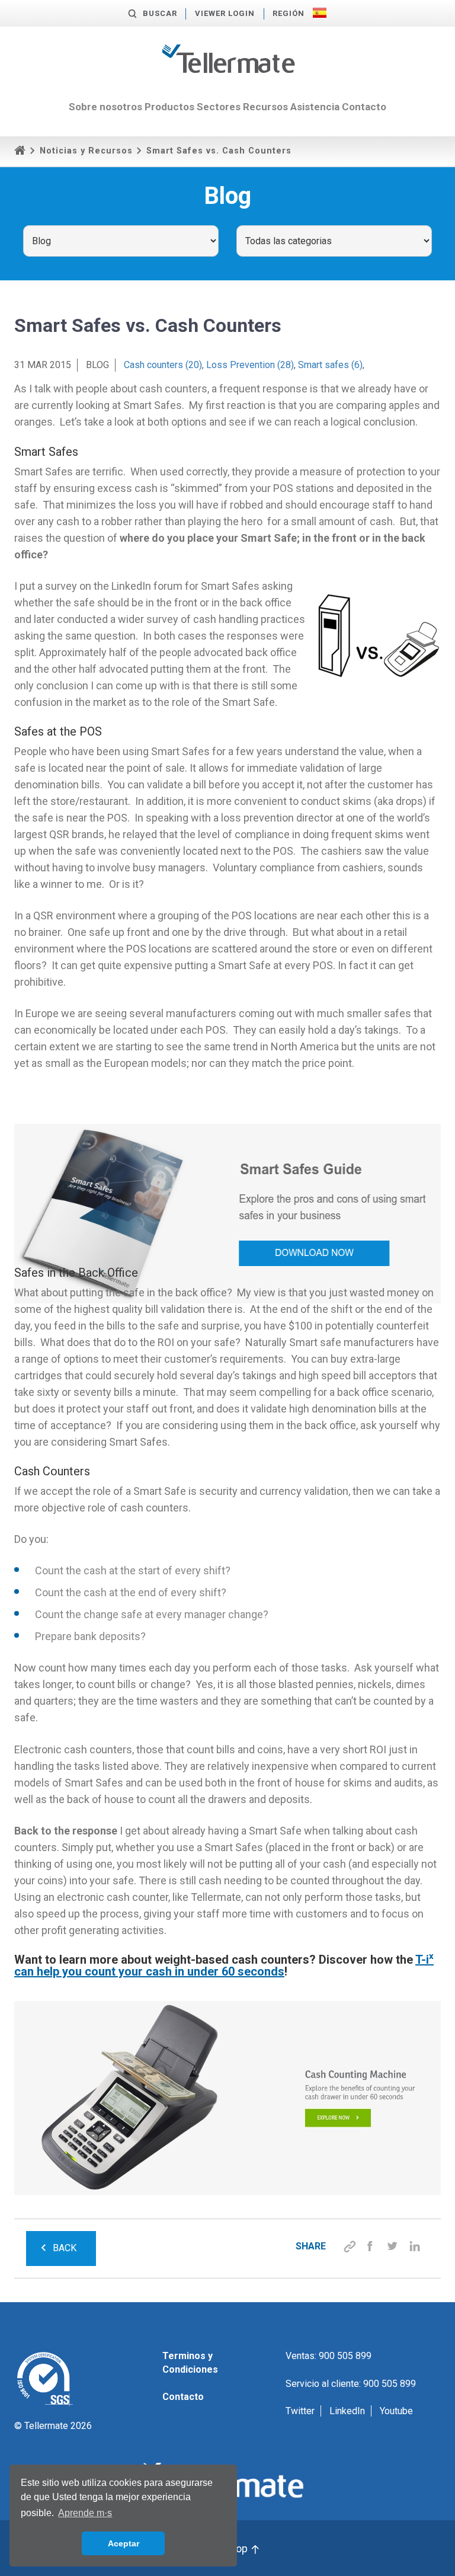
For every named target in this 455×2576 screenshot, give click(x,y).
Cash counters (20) (163, 365)
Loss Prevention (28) (250, 365)
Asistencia (315, 107)
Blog (97, 365)
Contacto (364, 107)
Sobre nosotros (105, 107)
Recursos (265, 107)
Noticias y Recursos (86, 151)
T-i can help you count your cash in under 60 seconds (224, 1965)
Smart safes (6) (330, 365)
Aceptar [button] (124, 2543)
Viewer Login (225, 13)
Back (65, 2248)
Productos (169, 107)
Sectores (219, 107)
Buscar (160, 13)
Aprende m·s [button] (85, 2513)
